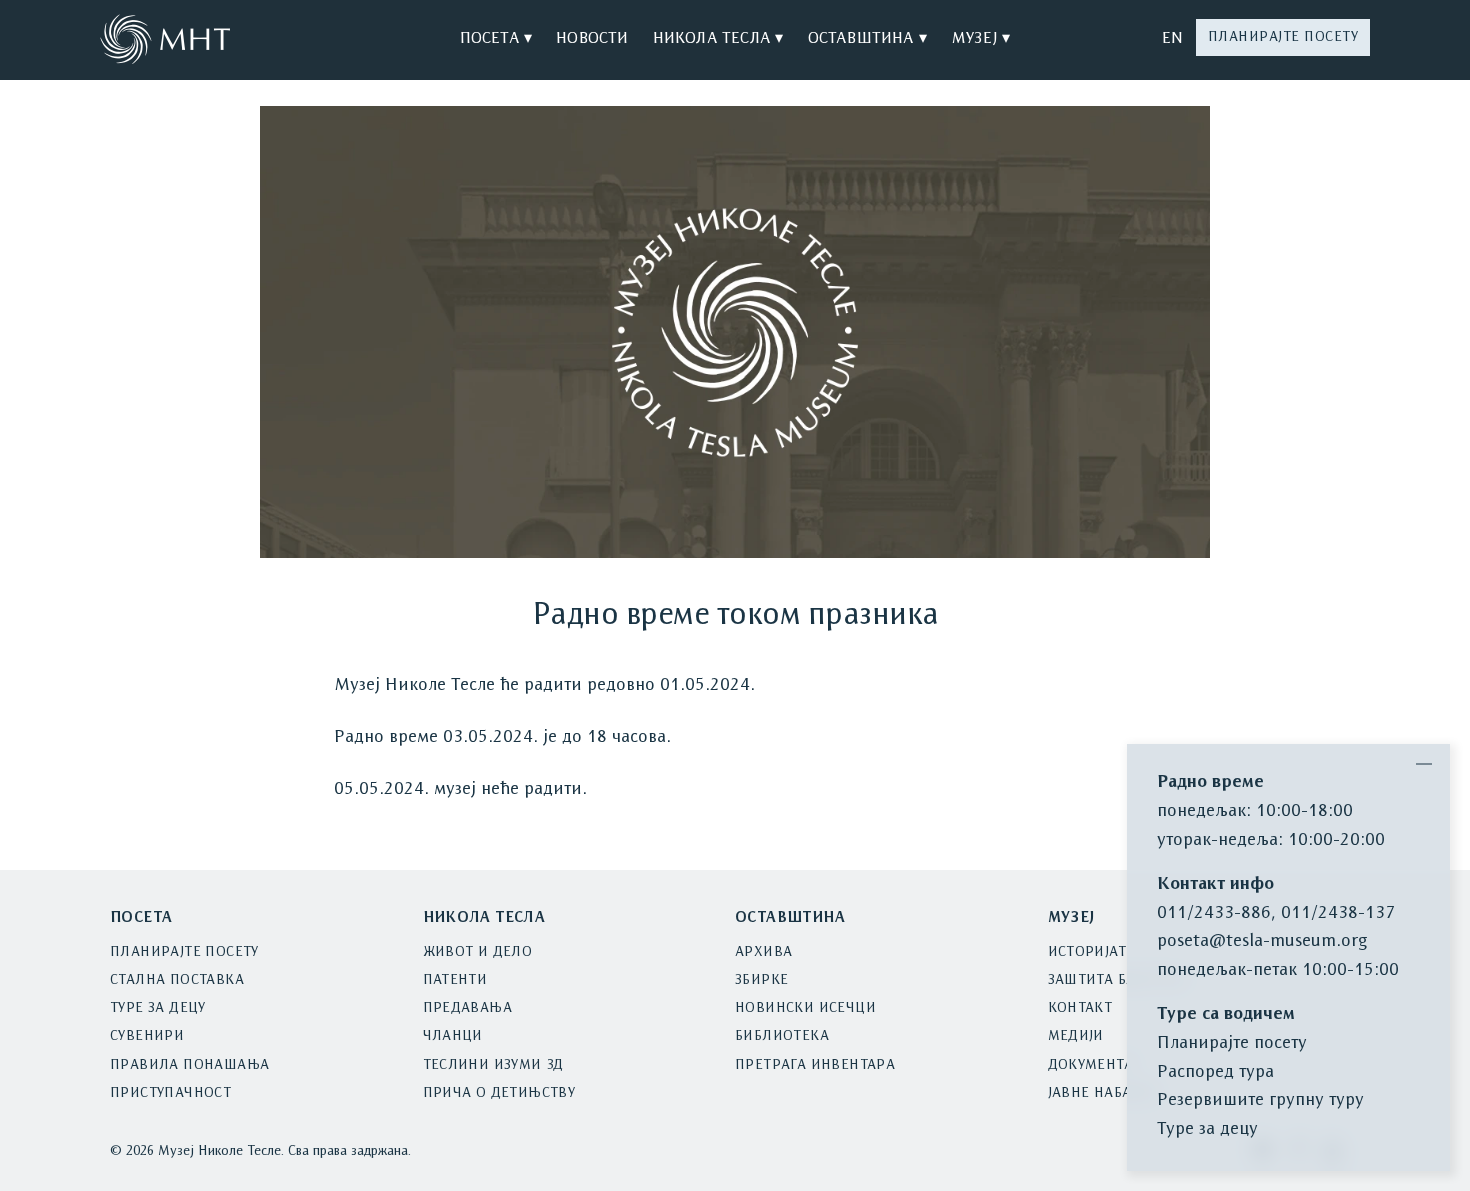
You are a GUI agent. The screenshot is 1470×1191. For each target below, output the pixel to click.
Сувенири (147, 1036)
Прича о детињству (499, 1093)
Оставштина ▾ (867, 39)
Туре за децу (158, 1008)
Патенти (455, 980)
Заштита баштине (1117, 980)
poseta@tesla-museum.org (1262, 941)
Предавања (468, 1008)
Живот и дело (478, 952)
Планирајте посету (1283, 37)
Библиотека (782, 1036)
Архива (763, 952)
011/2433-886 (1214, 913)
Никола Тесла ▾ (718, 39)
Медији (1076, 1036)
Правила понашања (189, 1065)
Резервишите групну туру (1260, 1100)
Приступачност (170, 1093)
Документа (1091, 1065)
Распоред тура (1215, 1072)
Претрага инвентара (815, 1065)
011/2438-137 (1338, 913)
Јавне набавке (1103, 1093)
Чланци (453, 1036)
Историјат (1087, 952)
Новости (592, 39)
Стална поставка (177, 980)
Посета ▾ (496, 39)
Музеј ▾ (980, 39)
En (1172, 39)
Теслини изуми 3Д (493, 1065)
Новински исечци (805, 1008)
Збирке (761, 980)
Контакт (1080, 1008)
